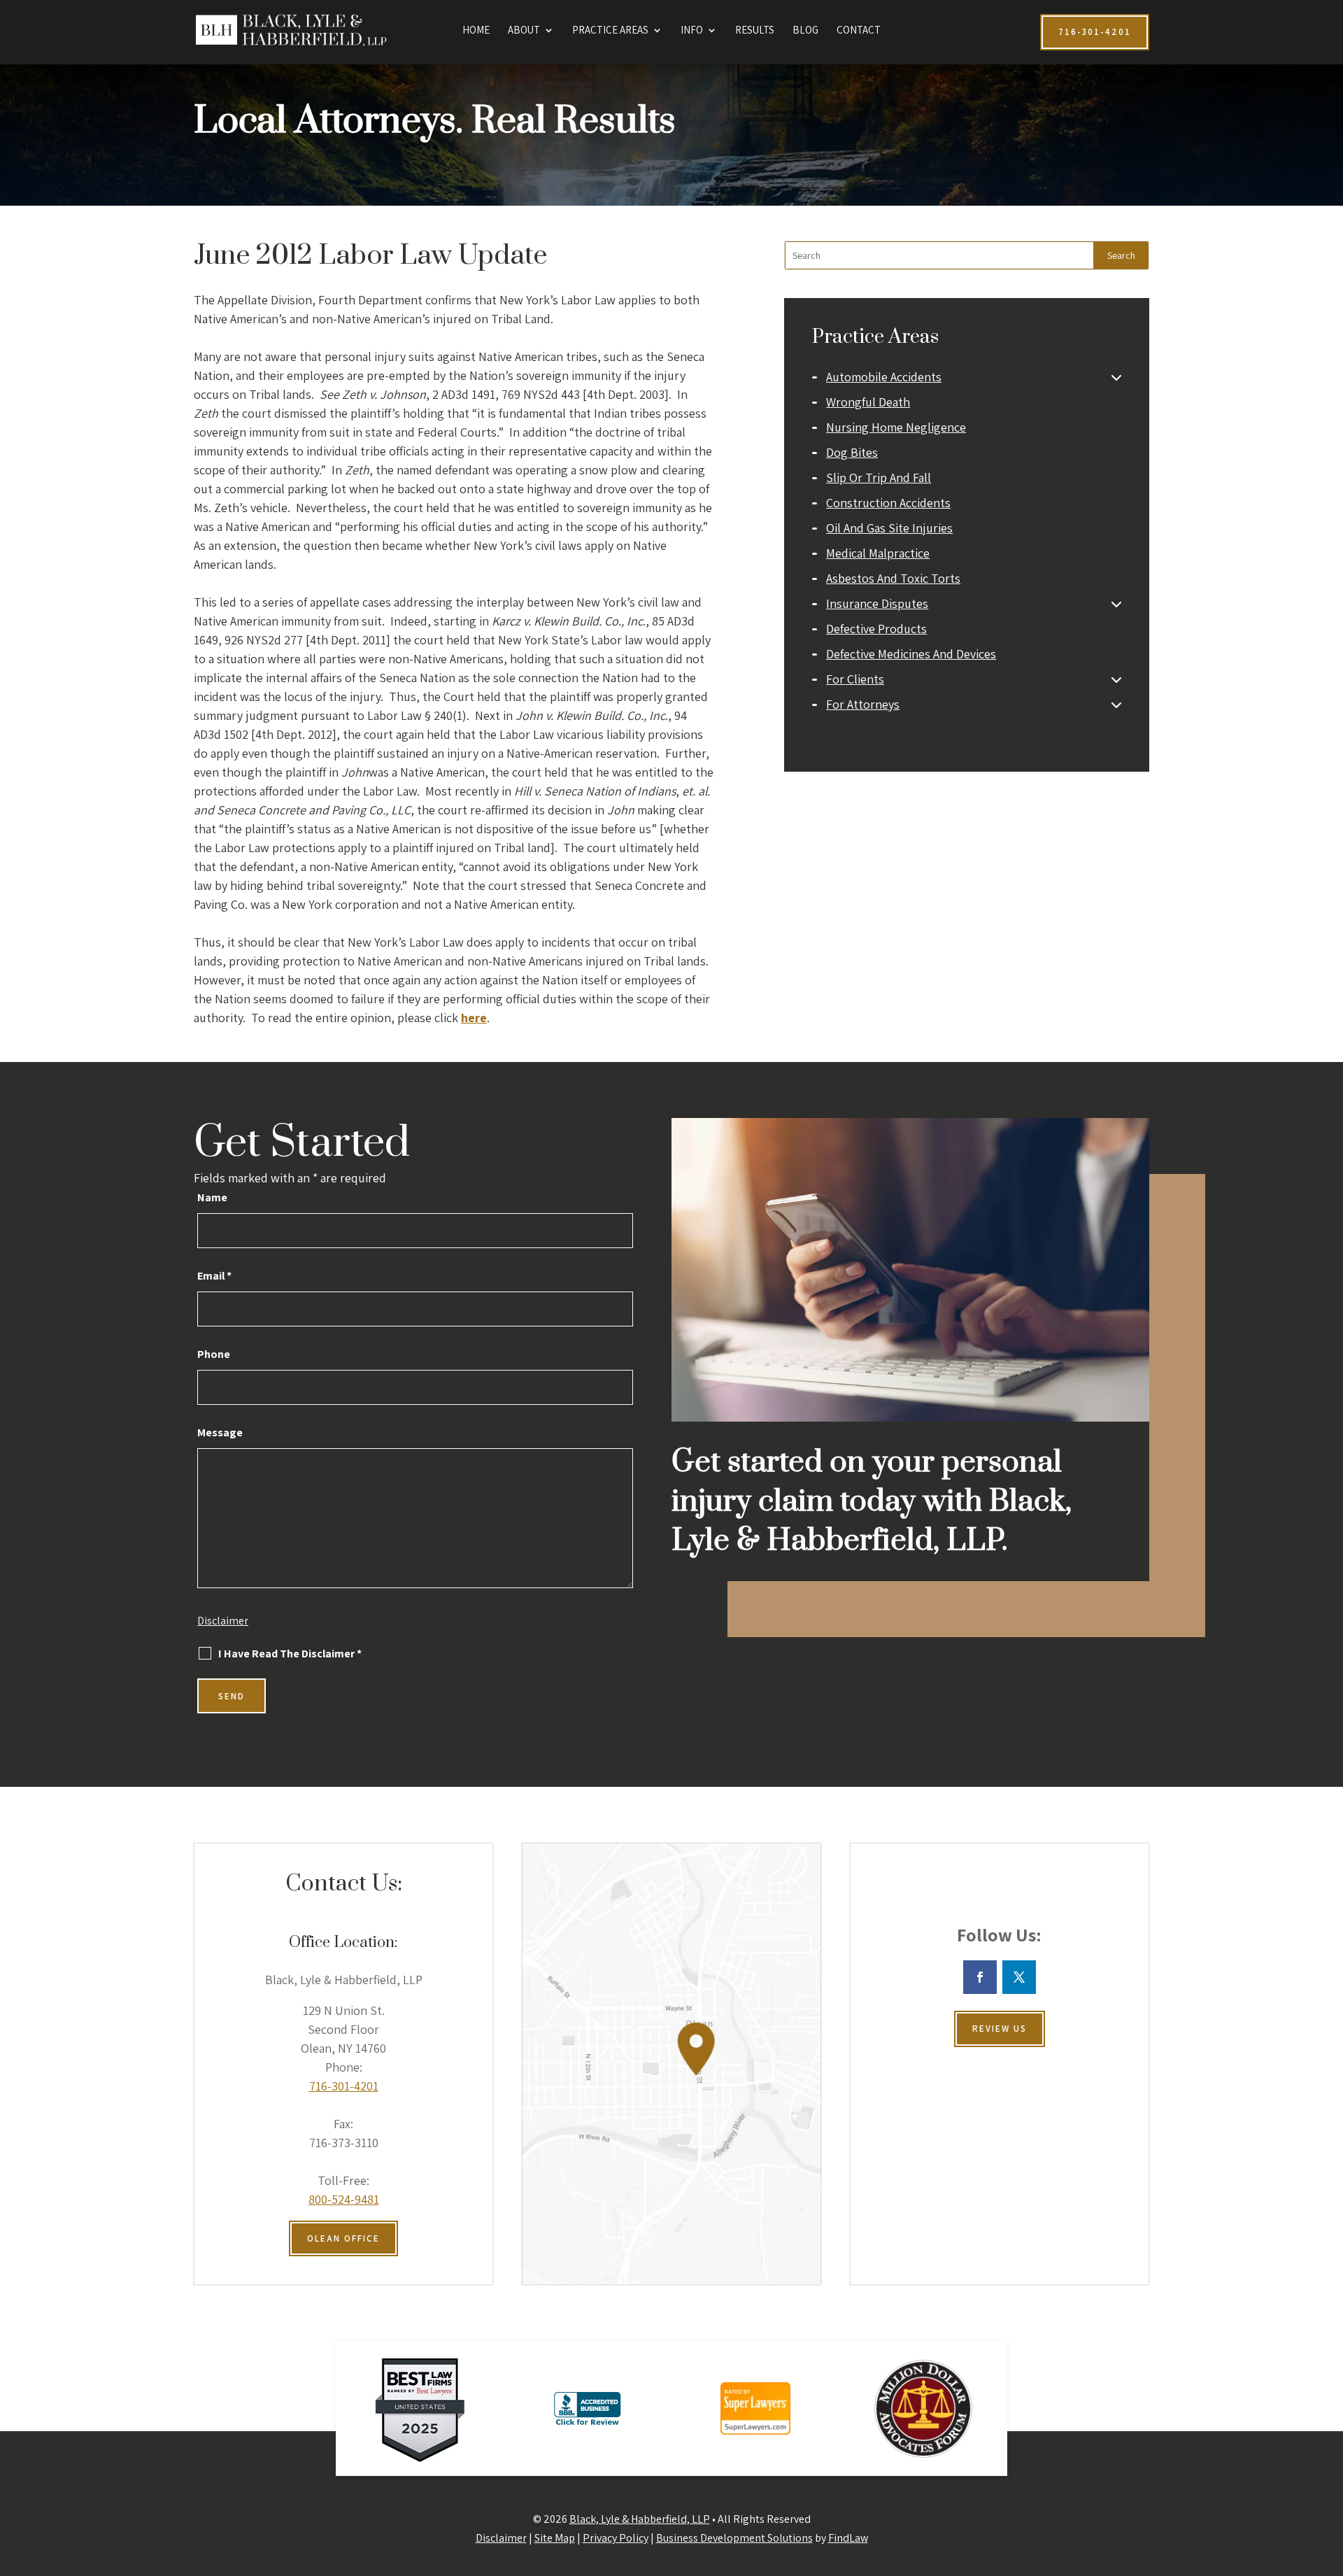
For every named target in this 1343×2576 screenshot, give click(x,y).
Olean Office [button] (343, 2238)
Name (212, 1197)
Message (220, 1432)
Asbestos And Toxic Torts (893, 578)
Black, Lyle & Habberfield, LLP (640, 2519)
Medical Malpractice (878, 553)
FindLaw (848, 2538)
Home (476, 31)
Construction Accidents (888, 503)
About (524, 31)
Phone (214, 1354)
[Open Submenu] (1116, 377)
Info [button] (692, 31)
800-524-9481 (344, 2199)
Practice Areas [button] (610, 31)
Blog (805, 31)
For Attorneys (863, 704)
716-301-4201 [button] (1095, 32)
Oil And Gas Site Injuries (889, 528)
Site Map (555, 2538)
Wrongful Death (868, 402)
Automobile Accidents (884, 377)
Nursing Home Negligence (896, 427)
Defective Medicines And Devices (911, 654)
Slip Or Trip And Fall (879, 477)
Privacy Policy (616, 2538)
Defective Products (876, 629)
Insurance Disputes (877, 603)
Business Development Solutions (734, 2538)
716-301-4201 (344, 2086)
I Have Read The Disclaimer (290, 1654)
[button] (1329, 2475)
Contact (859, 31)
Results (755, 31)
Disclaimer (223, 1621)
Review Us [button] (1000, 2029)
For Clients (855, 679)
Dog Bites (852, 452)
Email (214, 1276)
